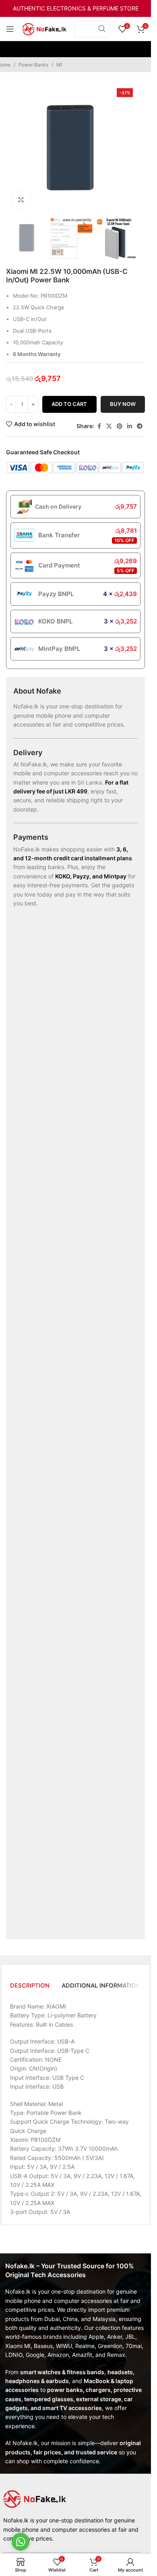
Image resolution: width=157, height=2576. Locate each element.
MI (59, 65)
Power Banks (33, 65)
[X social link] (109, 426)
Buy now (123, 404)
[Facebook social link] (99, 426)
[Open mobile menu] (10, 29)
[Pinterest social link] (120, 426)
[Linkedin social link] (130, 426)
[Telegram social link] (140, 426)
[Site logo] (44, 28)
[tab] (30, 1986)
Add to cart (69, 404)
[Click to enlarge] (21, 200)
